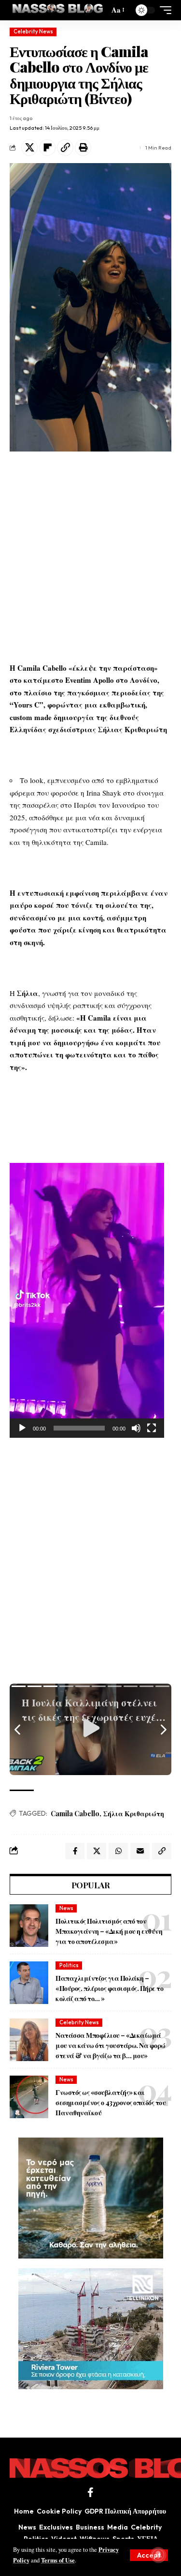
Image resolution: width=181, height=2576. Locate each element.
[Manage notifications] (158, 2555)
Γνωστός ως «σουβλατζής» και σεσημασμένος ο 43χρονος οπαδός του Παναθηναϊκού (111, 2102)
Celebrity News (33, 31)
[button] (149, 2555)
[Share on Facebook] (75, 1851)
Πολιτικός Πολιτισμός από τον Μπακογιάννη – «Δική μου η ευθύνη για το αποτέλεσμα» (109, 1931)
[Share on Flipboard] (47, 148)
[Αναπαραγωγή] (22, 1428)
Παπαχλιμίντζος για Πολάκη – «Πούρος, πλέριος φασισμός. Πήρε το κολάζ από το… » (109, 1988)
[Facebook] (90, 2492)
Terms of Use (58, 2560)
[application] (87, 1300)
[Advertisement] (90, 557)
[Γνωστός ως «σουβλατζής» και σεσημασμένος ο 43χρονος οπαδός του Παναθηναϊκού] (29, 2097)
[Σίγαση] (136, 1428)
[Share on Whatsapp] (118, 1851)
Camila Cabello (75, 1814)
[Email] (140, 1851)
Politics (69, 1965)
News (66, 1908)
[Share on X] (29, 148)
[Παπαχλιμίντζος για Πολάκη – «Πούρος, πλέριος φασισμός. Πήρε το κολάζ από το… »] (29, 1983)
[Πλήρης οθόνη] (152, 1428)
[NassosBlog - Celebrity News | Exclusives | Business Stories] (58, 10)
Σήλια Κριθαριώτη (134, 1814)
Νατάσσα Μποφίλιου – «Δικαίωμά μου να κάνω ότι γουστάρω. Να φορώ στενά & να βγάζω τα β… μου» (111, 2045)
